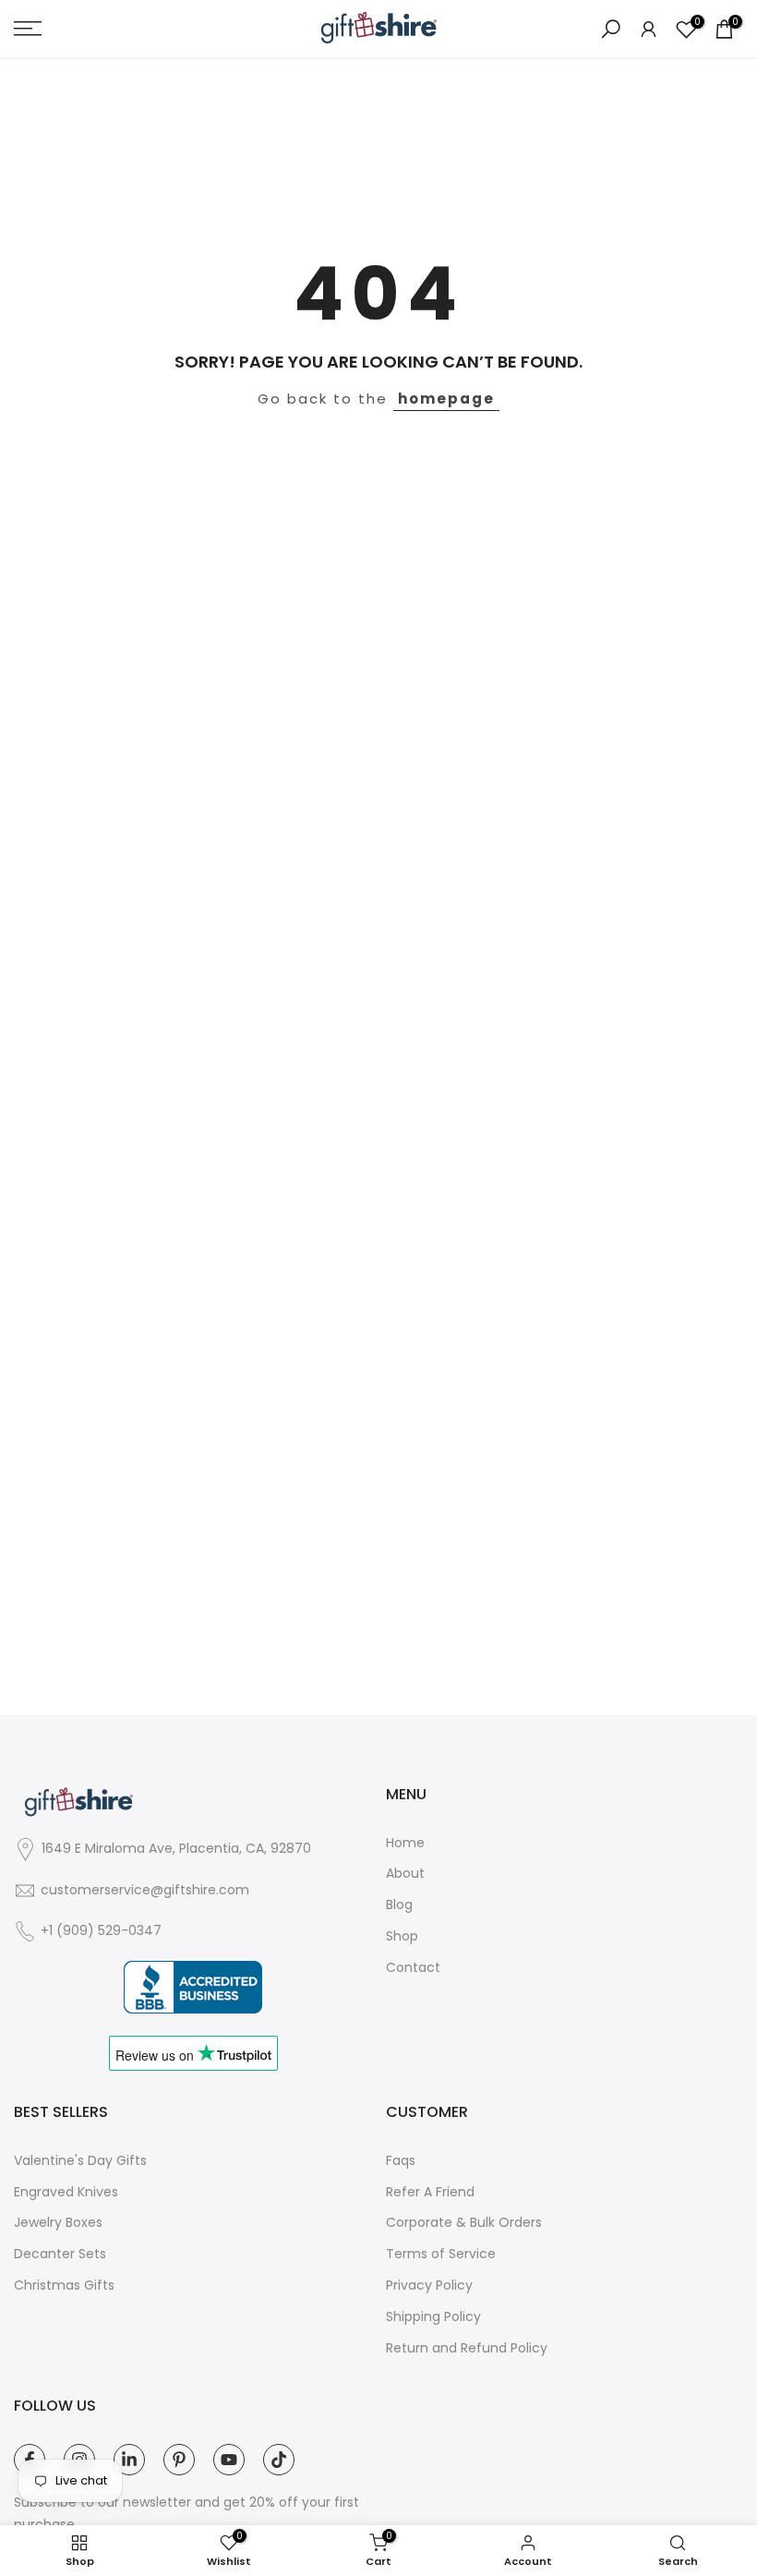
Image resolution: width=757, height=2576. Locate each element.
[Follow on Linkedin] (129, 2460)
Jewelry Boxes (58, 2223)
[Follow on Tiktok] (279, 2460)
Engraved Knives (66, 2192)
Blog (399, 1905)
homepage (446, 399)
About (405, 1874)
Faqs (401, 2161)
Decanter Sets (60, 2254)
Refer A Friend (430, 2192)
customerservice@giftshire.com (145, 1890)
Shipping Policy (433, 2317)
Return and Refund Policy (467, 2348)
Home (405, 1843)
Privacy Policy (429, 2286)
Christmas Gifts (64, 2286)
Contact (413, 1968)
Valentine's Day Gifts (80, 2161)
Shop (402, 1936)
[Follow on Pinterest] (179, 2460)
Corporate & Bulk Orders (464, 2223)
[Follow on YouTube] (229, 2460)
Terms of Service (441, 2254)
